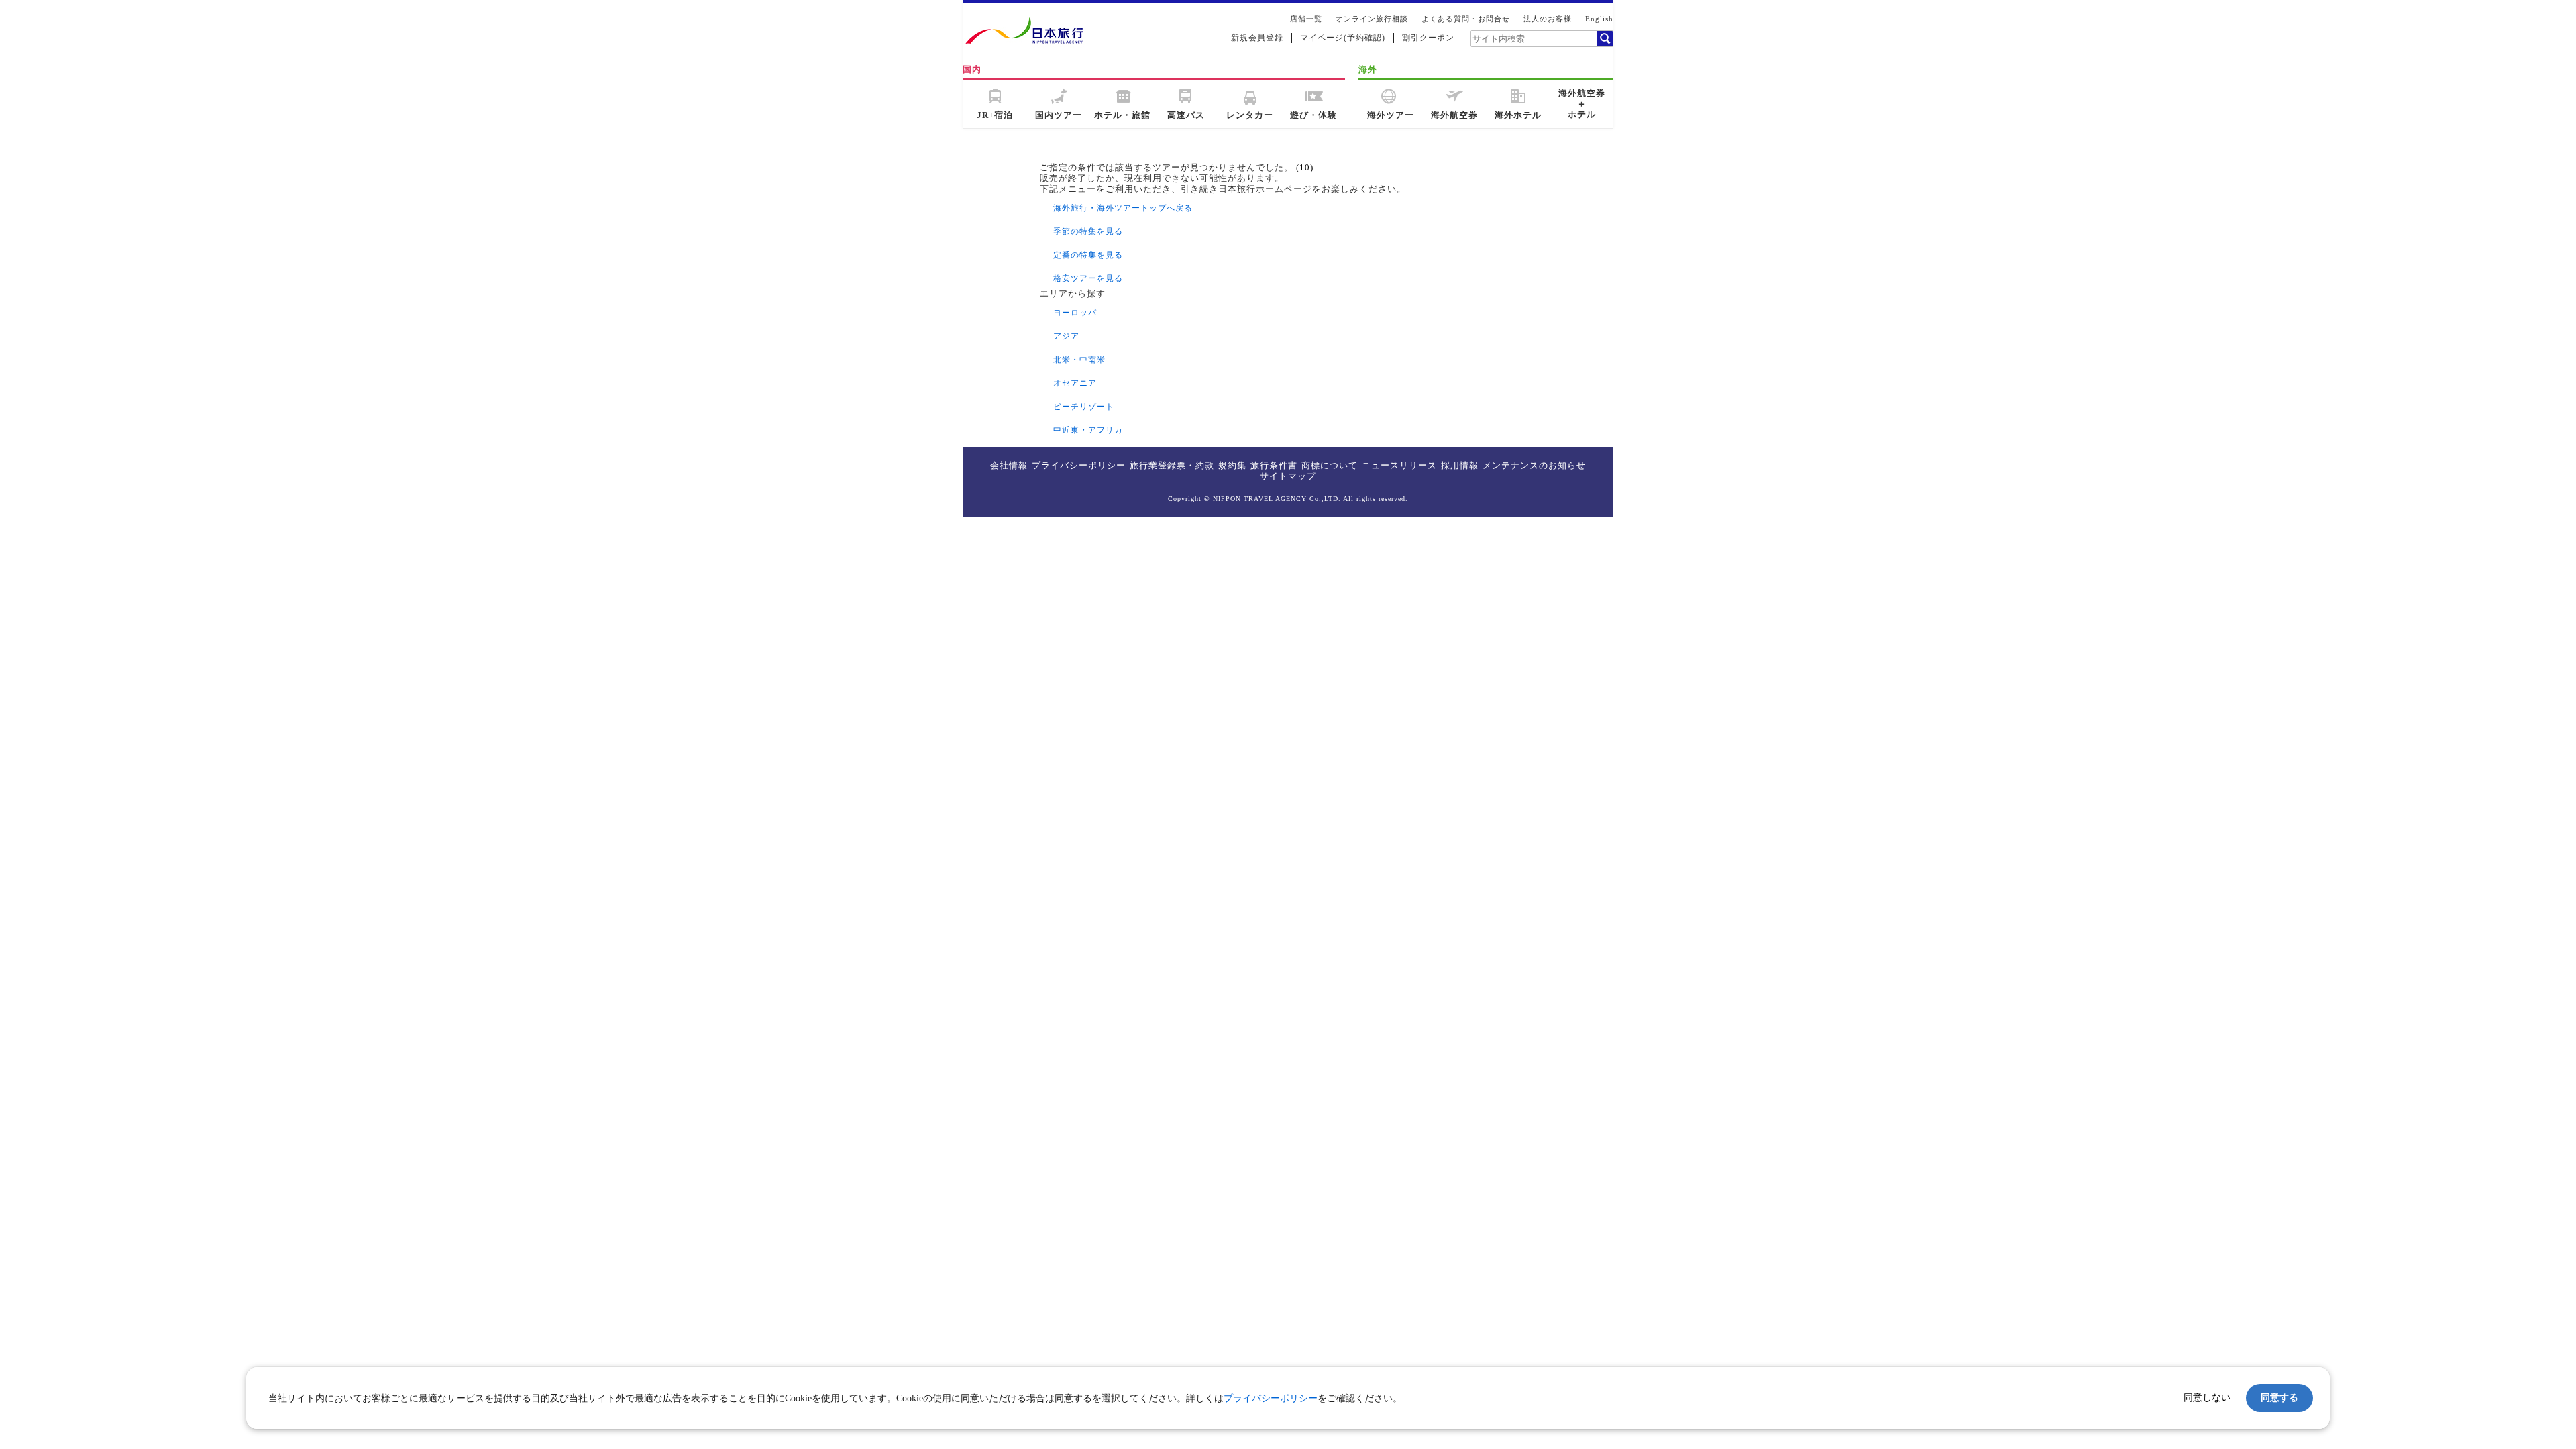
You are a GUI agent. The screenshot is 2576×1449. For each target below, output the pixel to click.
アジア (1066, 336)
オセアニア (1075, 383)
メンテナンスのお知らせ (1534, 465)
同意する (2279, 1397)
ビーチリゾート (1084, 407)
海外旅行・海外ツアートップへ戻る (1123, 208)
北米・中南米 (1079, 360)
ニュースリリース (1399, 465)
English (1599, 19)
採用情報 (1460, 465)
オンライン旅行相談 (1372, 19)
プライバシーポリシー (1079, 465)
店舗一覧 (1306, 19)
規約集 (1232, 465)
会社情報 (1009, 465)
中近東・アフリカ (1088, 430)
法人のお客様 (1548, 19)
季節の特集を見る (1088, 231)
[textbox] (1533, 38)
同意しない (2207, 1397)
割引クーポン (1428, 38)
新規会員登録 (1257, 38)
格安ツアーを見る (1088, 278)
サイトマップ (1288, 476)
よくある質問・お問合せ (1466, 19)
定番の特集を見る (1088, 255)
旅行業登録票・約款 (1172, 465)
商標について (1330, 465)
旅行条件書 (1274, 465)
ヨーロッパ (1075, 313)
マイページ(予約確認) (1343, 38)
